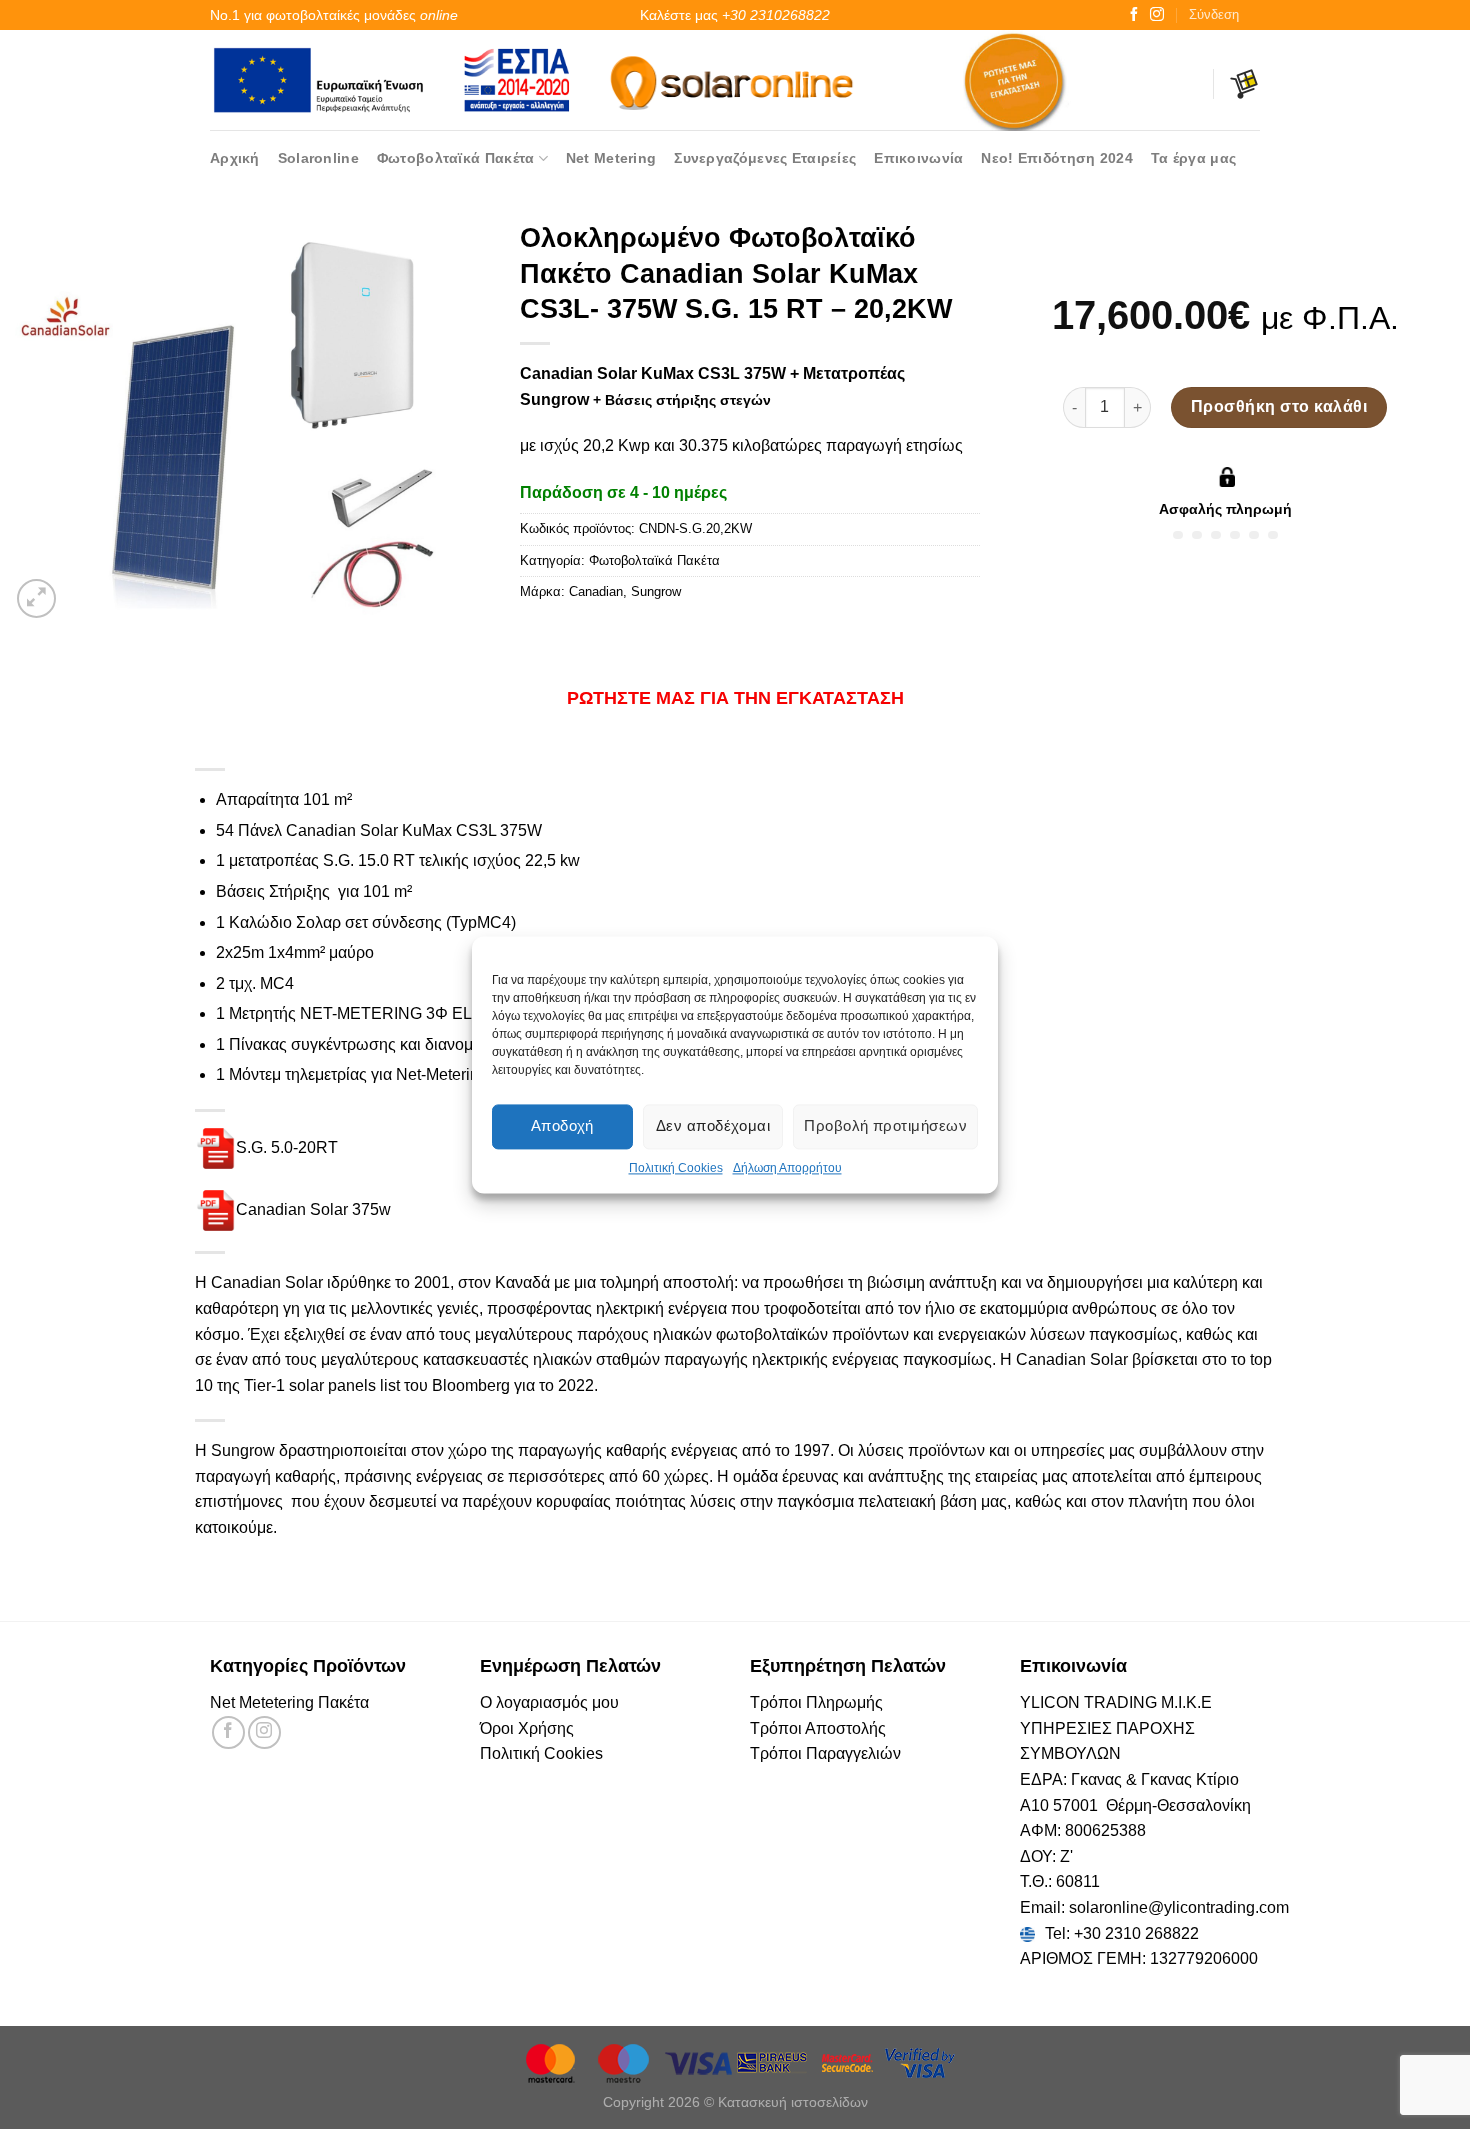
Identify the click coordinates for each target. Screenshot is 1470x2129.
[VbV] (920, 2062)
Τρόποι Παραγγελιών (825, 1753)
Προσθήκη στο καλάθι (1279, 406)
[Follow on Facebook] (1134, 15)
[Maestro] (626, 2062)
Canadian (596, 591)
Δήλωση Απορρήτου (787, 1168)
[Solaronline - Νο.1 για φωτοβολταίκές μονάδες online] (735, 79)
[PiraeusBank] (774, 2062)
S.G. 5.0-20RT (287, 1147)
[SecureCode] (848, 2062)
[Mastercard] (552, 2062)
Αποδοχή (562, 1125)
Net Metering (611, 158)
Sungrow (656, 591)
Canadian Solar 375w (313, 1208)
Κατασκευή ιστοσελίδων (793, 2102)
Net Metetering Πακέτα (289, 1702)
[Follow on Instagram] (1157, 15)
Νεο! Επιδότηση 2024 (1056, 158)
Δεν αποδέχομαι (713, 1125)
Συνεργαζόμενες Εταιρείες (765, 158)
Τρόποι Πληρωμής (816, 1702)
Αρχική (235, 158)
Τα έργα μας (1193, 158)
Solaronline (318, 158)
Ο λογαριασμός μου (549, 1702)
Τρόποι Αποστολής (818, 1728)
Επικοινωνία (918, 158)
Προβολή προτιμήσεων (885, 1125)
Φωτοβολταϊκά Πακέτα (455, 158)
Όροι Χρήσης (527, 1728)
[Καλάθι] (1244, 84)
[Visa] (700, 2062)
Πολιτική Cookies (676, 1168)
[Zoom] (36, 598)
